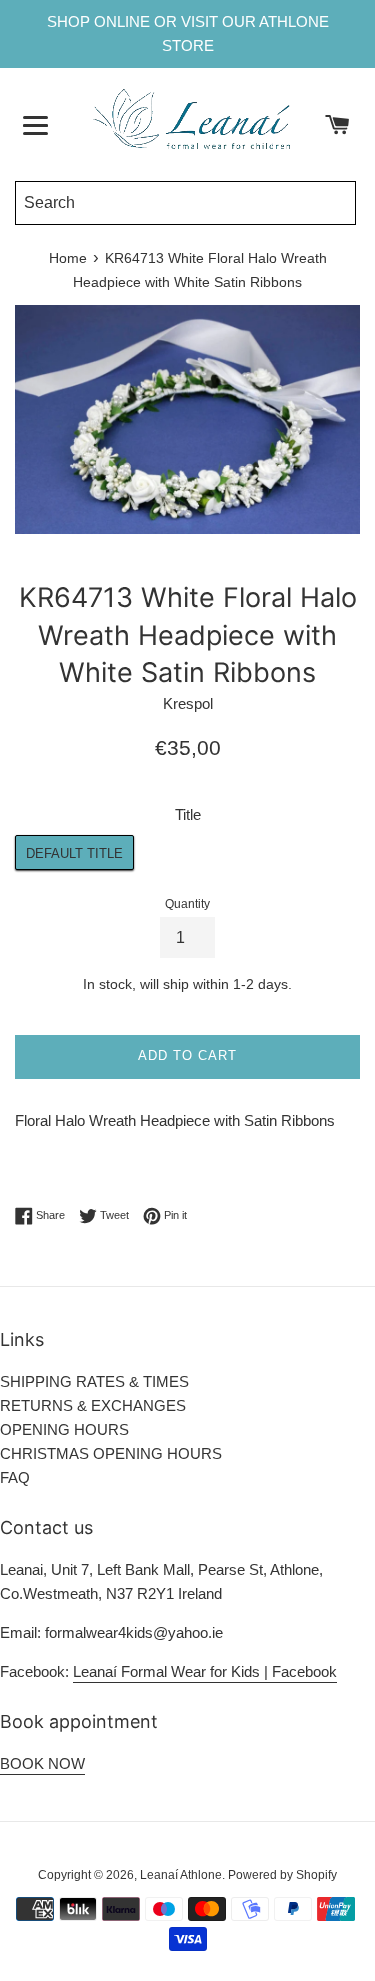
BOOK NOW (42, 1763)
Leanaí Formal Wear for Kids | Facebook (205, 1671)
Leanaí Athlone (181, 1875)
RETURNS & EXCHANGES (93, 1405)
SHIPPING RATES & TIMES (94, 1381)
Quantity (187, 904)
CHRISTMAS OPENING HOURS (111, 1453)
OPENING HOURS (64, 1429)
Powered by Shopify (282, 1875)
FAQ (15, 1477)
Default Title (74, 853)
